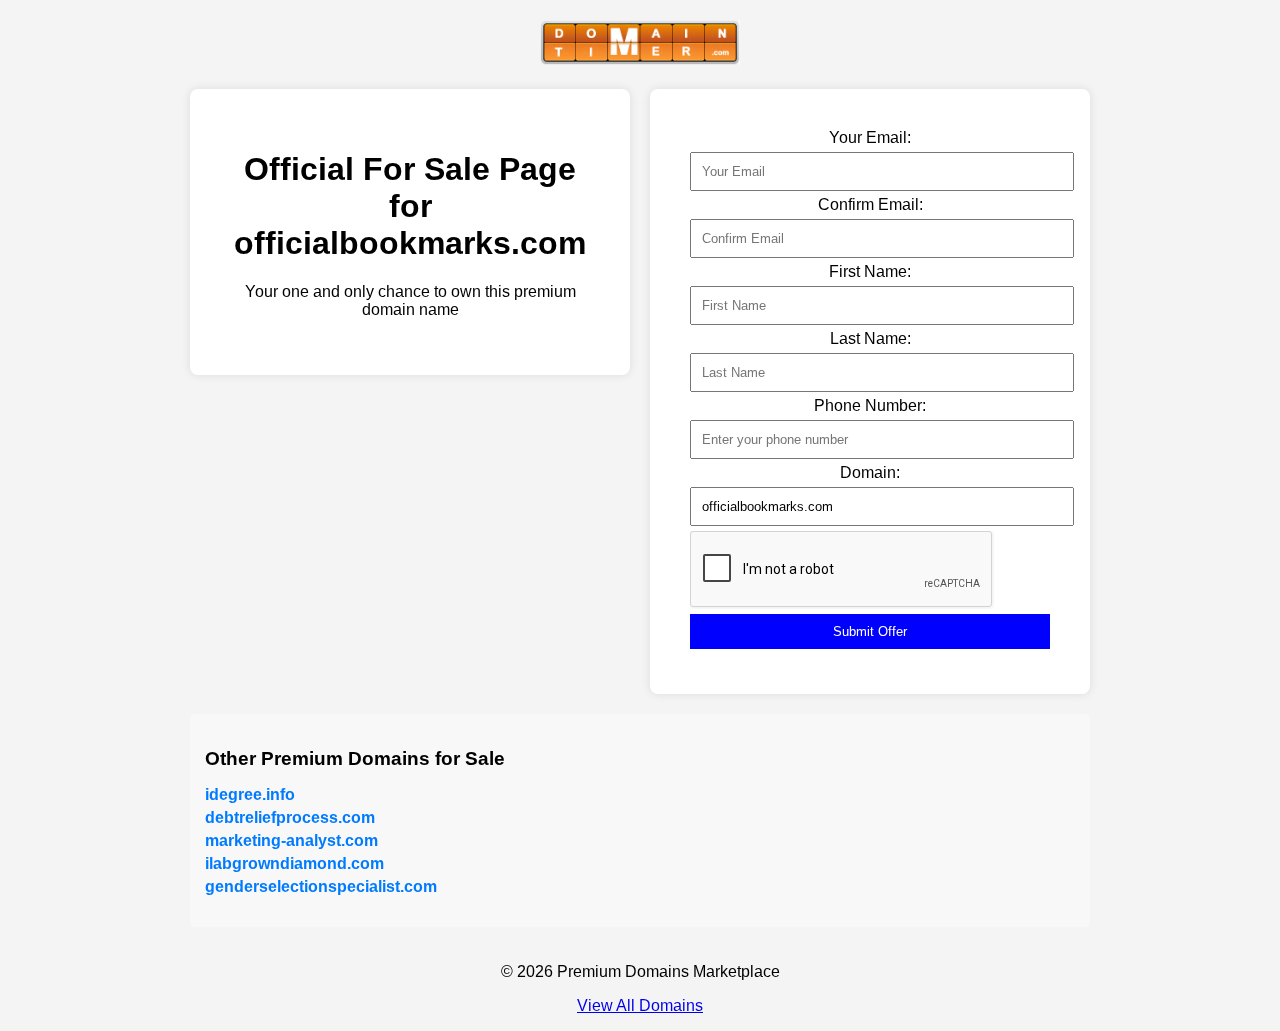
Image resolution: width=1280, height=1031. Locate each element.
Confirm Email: (870, 204)
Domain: (870, 472)
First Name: (870, 271)
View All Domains (640, 1005)
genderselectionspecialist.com (321, 886)
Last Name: (870, 338)
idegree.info (250, 794)
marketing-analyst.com (291, 840)
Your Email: (870, 137)
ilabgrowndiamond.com (294, 863)
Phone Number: (870, 405)
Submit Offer (870, 631)
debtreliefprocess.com (290, 817)
